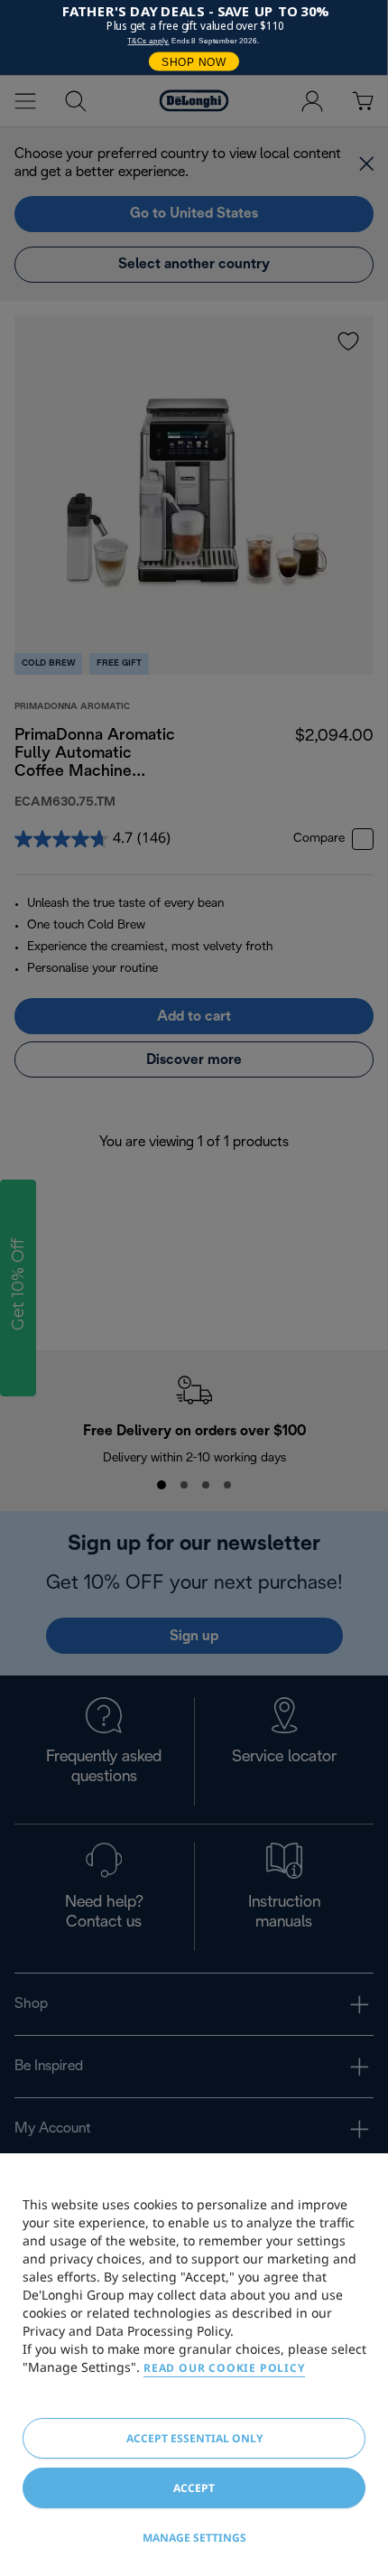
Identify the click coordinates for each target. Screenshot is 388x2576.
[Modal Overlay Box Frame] (194, 37)
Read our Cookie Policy (224, 2368)
